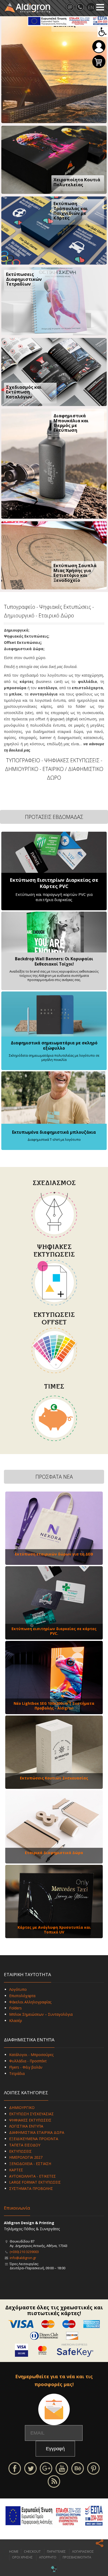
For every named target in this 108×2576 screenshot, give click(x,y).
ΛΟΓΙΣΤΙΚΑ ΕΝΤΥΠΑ (26, 2126)
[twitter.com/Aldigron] (30, 2468)
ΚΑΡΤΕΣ (16, 2170)
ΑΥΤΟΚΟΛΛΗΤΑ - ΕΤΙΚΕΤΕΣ (33, 2176)
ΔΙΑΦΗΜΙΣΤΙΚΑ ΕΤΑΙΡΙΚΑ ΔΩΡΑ (37, 2132)
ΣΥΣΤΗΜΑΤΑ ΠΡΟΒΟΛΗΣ (31, 2188)
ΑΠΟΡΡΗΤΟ (48, 2557)
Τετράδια (17, 2073)
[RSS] (54, 2481)
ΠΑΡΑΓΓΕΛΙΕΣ (56, 2552)
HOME (14, 2552)
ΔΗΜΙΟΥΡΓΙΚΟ (22, 2108)
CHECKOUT (32, 2552)
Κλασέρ (16, 2021)
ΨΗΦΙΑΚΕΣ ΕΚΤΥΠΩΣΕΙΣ (30, 2120)
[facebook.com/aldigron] (15, 2468)
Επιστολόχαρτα (22, 1996)
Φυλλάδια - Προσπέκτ (28, 2061)
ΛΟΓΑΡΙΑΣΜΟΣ (83, 2552)
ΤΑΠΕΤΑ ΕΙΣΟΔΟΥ (25, 2145)
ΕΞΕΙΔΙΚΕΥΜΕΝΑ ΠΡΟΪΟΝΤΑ (34, 2139)
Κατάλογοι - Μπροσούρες (31, 2055)
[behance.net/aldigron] (78, 2468)
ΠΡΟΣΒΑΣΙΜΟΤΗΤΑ (77, 2557)
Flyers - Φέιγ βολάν (26, 2067)
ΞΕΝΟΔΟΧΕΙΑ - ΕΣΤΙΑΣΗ (30, 2164)
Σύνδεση (99, 47)
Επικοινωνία (17, 2208)
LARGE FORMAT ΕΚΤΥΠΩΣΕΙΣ (35, 2182)
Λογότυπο (18, 1989)
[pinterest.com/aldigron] (93, 2468)
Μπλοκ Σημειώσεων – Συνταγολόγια (41, 2014)
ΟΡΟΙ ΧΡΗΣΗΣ (22, 2557)
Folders (15, 2008)
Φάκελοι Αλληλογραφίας (30, 2002)
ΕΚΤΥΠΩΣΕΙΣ (20, 2151)
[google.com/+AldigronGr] (46, 2468)
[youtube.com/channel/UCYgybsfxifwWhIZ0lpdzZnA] (62, 2468)
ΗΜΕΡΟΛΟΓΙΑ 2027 (26, 2157)
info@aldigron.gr (23, 2258)
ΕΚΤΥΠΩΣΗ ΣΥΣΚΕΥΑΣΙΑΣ (31, 2114)
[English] (91, 7)
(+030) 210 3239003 (24, 2252)
